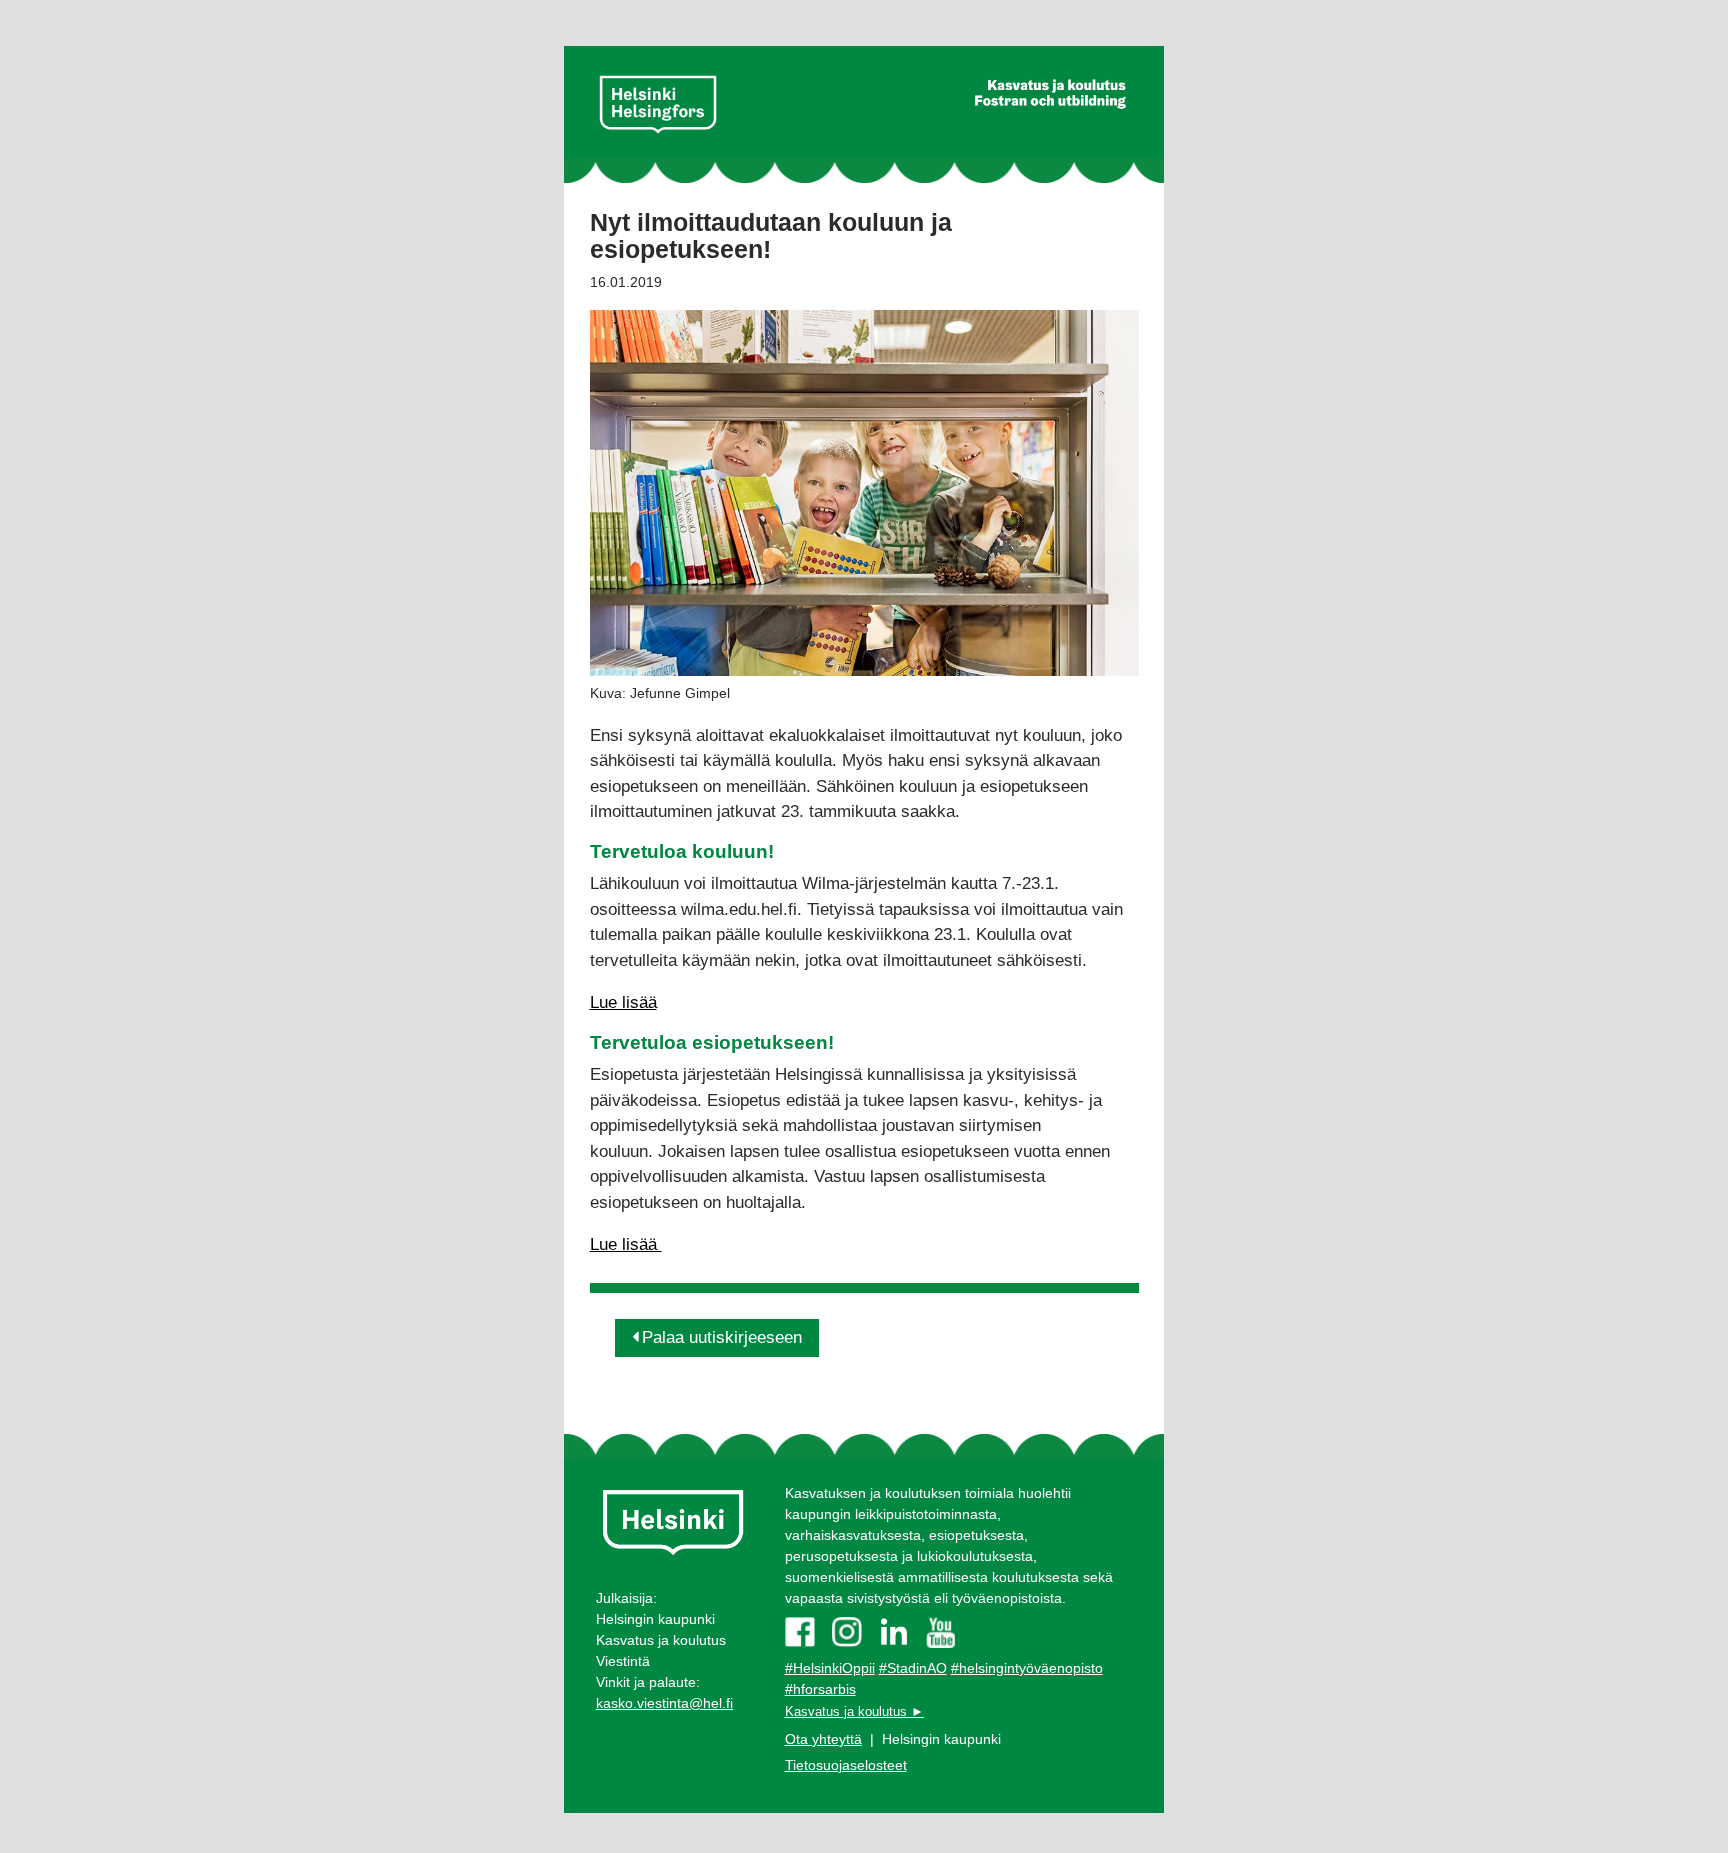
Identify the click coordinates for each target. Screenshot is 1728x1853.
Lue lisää (623, 1002)
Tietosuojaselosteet (846, 1765)
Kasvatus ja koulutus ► (854, 1711)
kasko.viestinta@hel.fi (664, 1703)
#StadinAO (913, 1668)
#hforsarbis (820, 1689)
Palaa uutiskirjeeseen (722, 1337)
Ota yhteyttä (823, 1739)
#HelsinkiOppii (830, 1668)
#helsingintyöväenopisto (1027, 1668)
